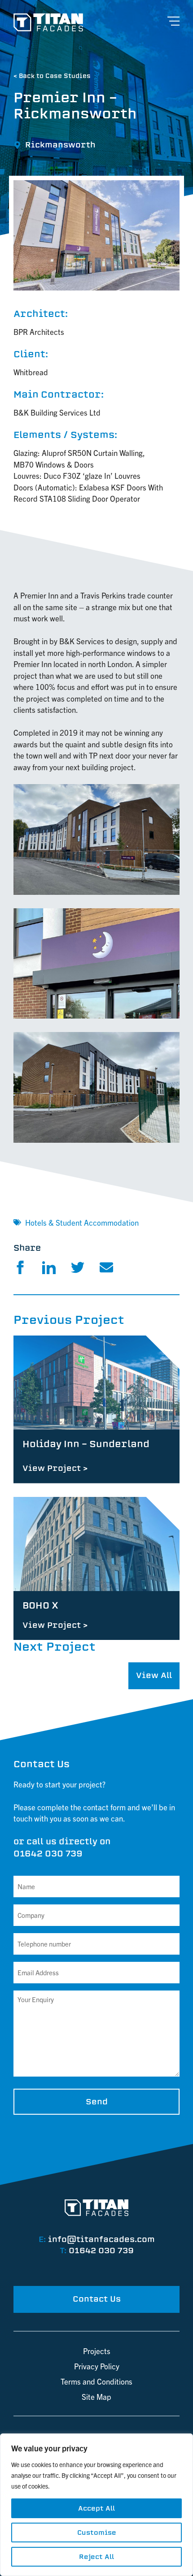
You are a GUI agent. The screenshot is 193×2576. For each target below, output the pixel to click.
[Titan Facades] (48, 22)
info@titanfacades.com (101, 2239)
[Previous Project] (96, 1409)
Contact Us (97, 2299)
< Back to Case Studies (52, 76)
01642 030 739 (48, 1854)
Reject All (96, 2557)
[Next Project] (96, 1569)
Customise (97, 2533)
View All (154, 1675)
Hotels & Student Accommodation (82, 1222)
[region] (96, 2505)
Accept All (96, 2508)
